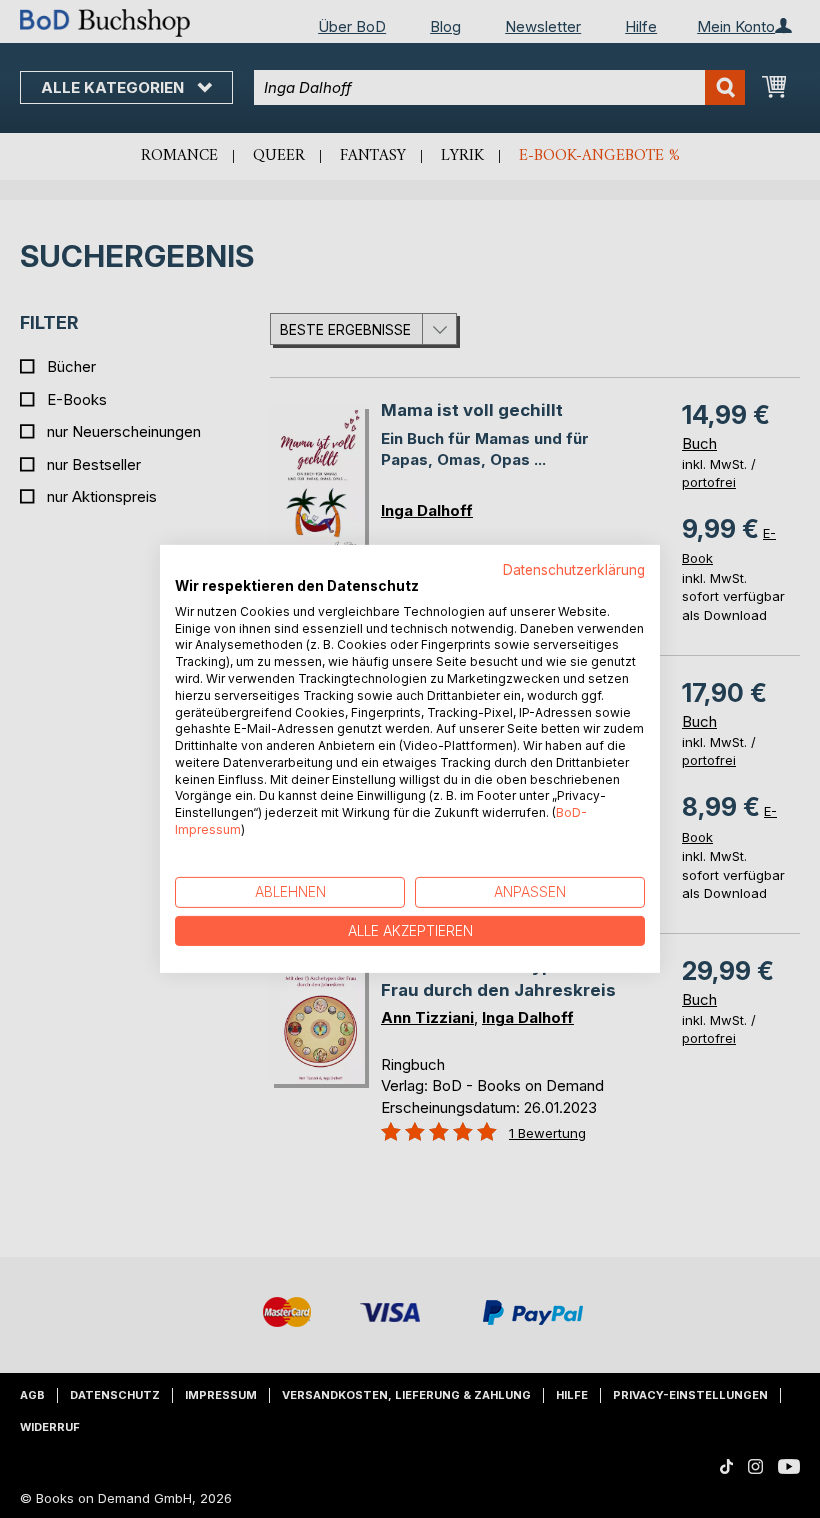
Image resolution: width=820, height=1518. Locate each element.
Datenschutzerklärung (574, 570)
